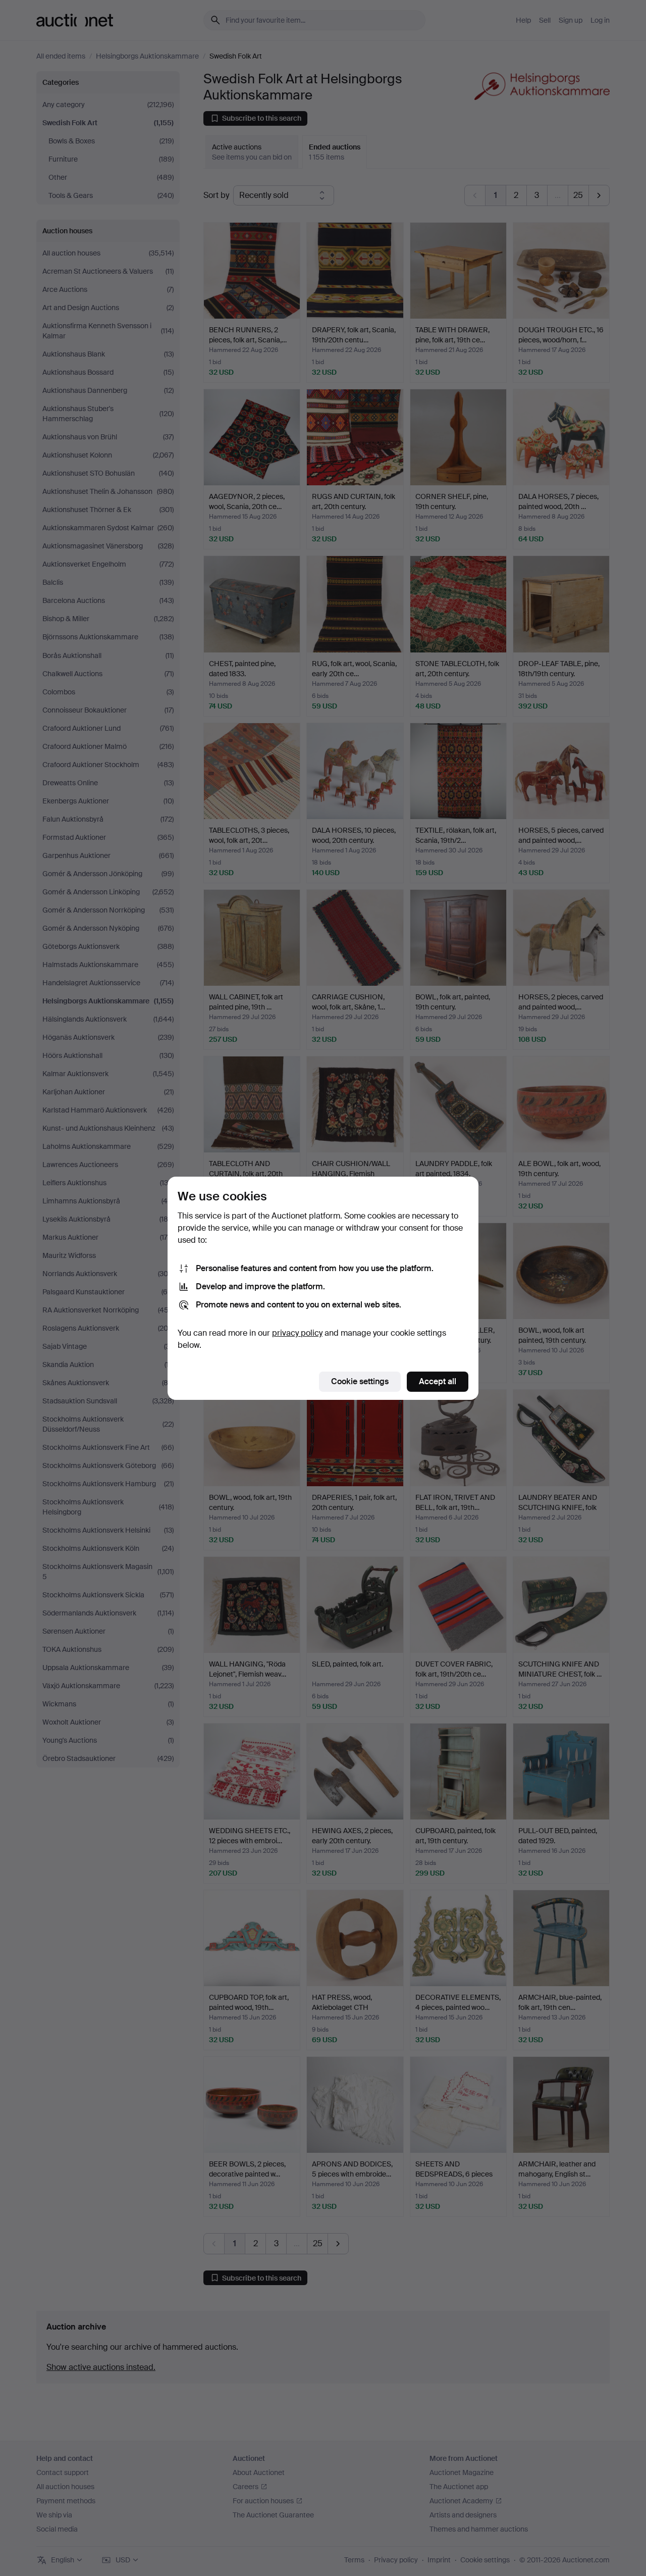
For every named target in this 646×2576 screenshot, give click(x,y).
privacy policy (297, 1333)
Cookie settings (360, 1381)
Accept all (438, 1381)
